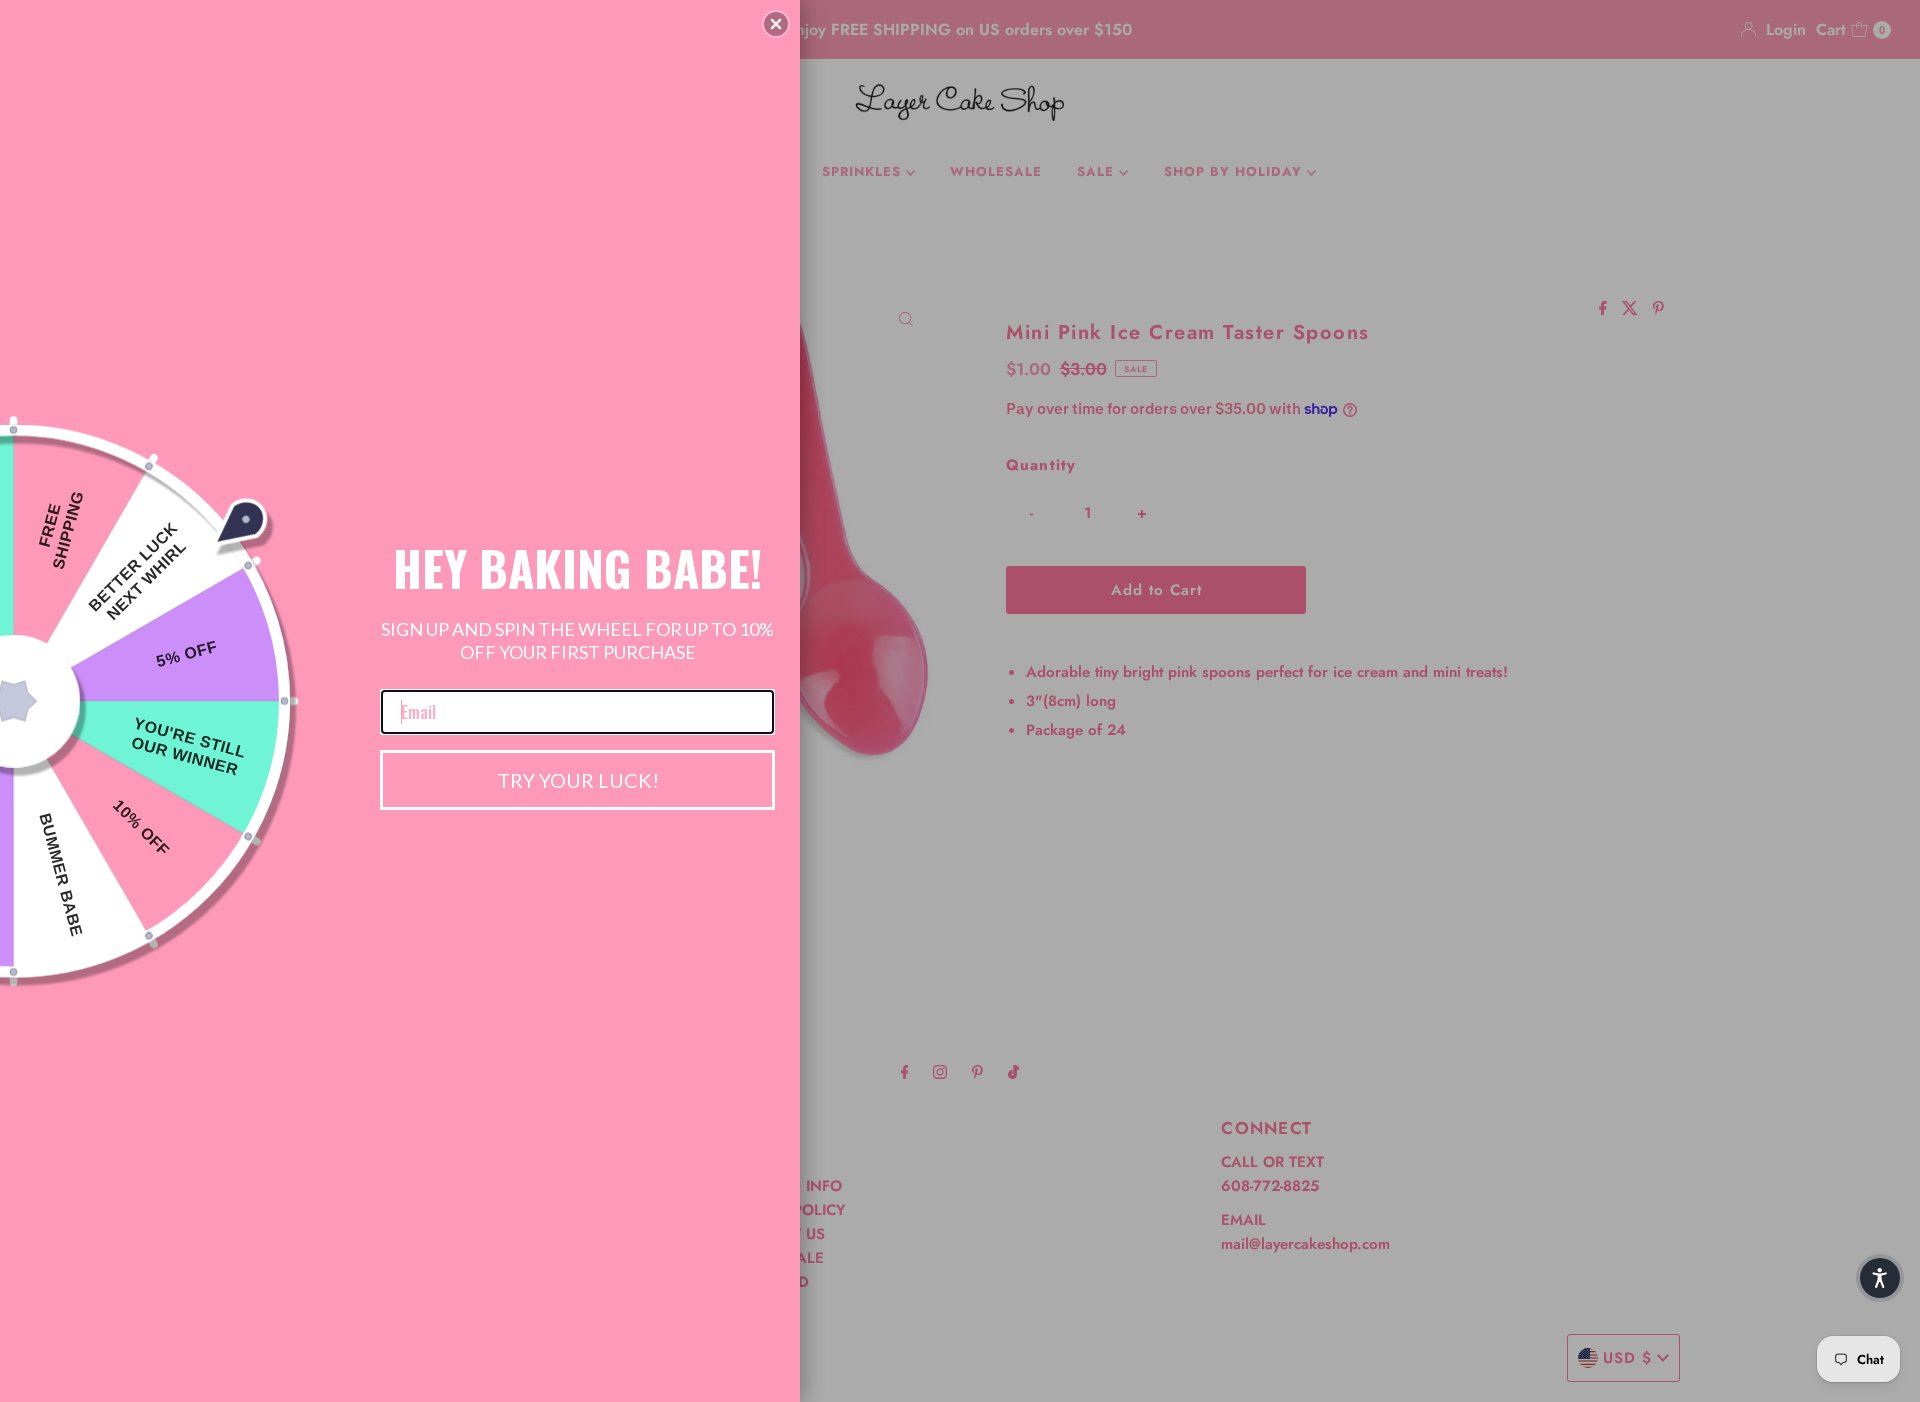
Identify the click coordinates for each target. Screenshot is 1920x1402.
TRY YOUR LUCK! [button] (578, 780)
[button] (776, 24)
